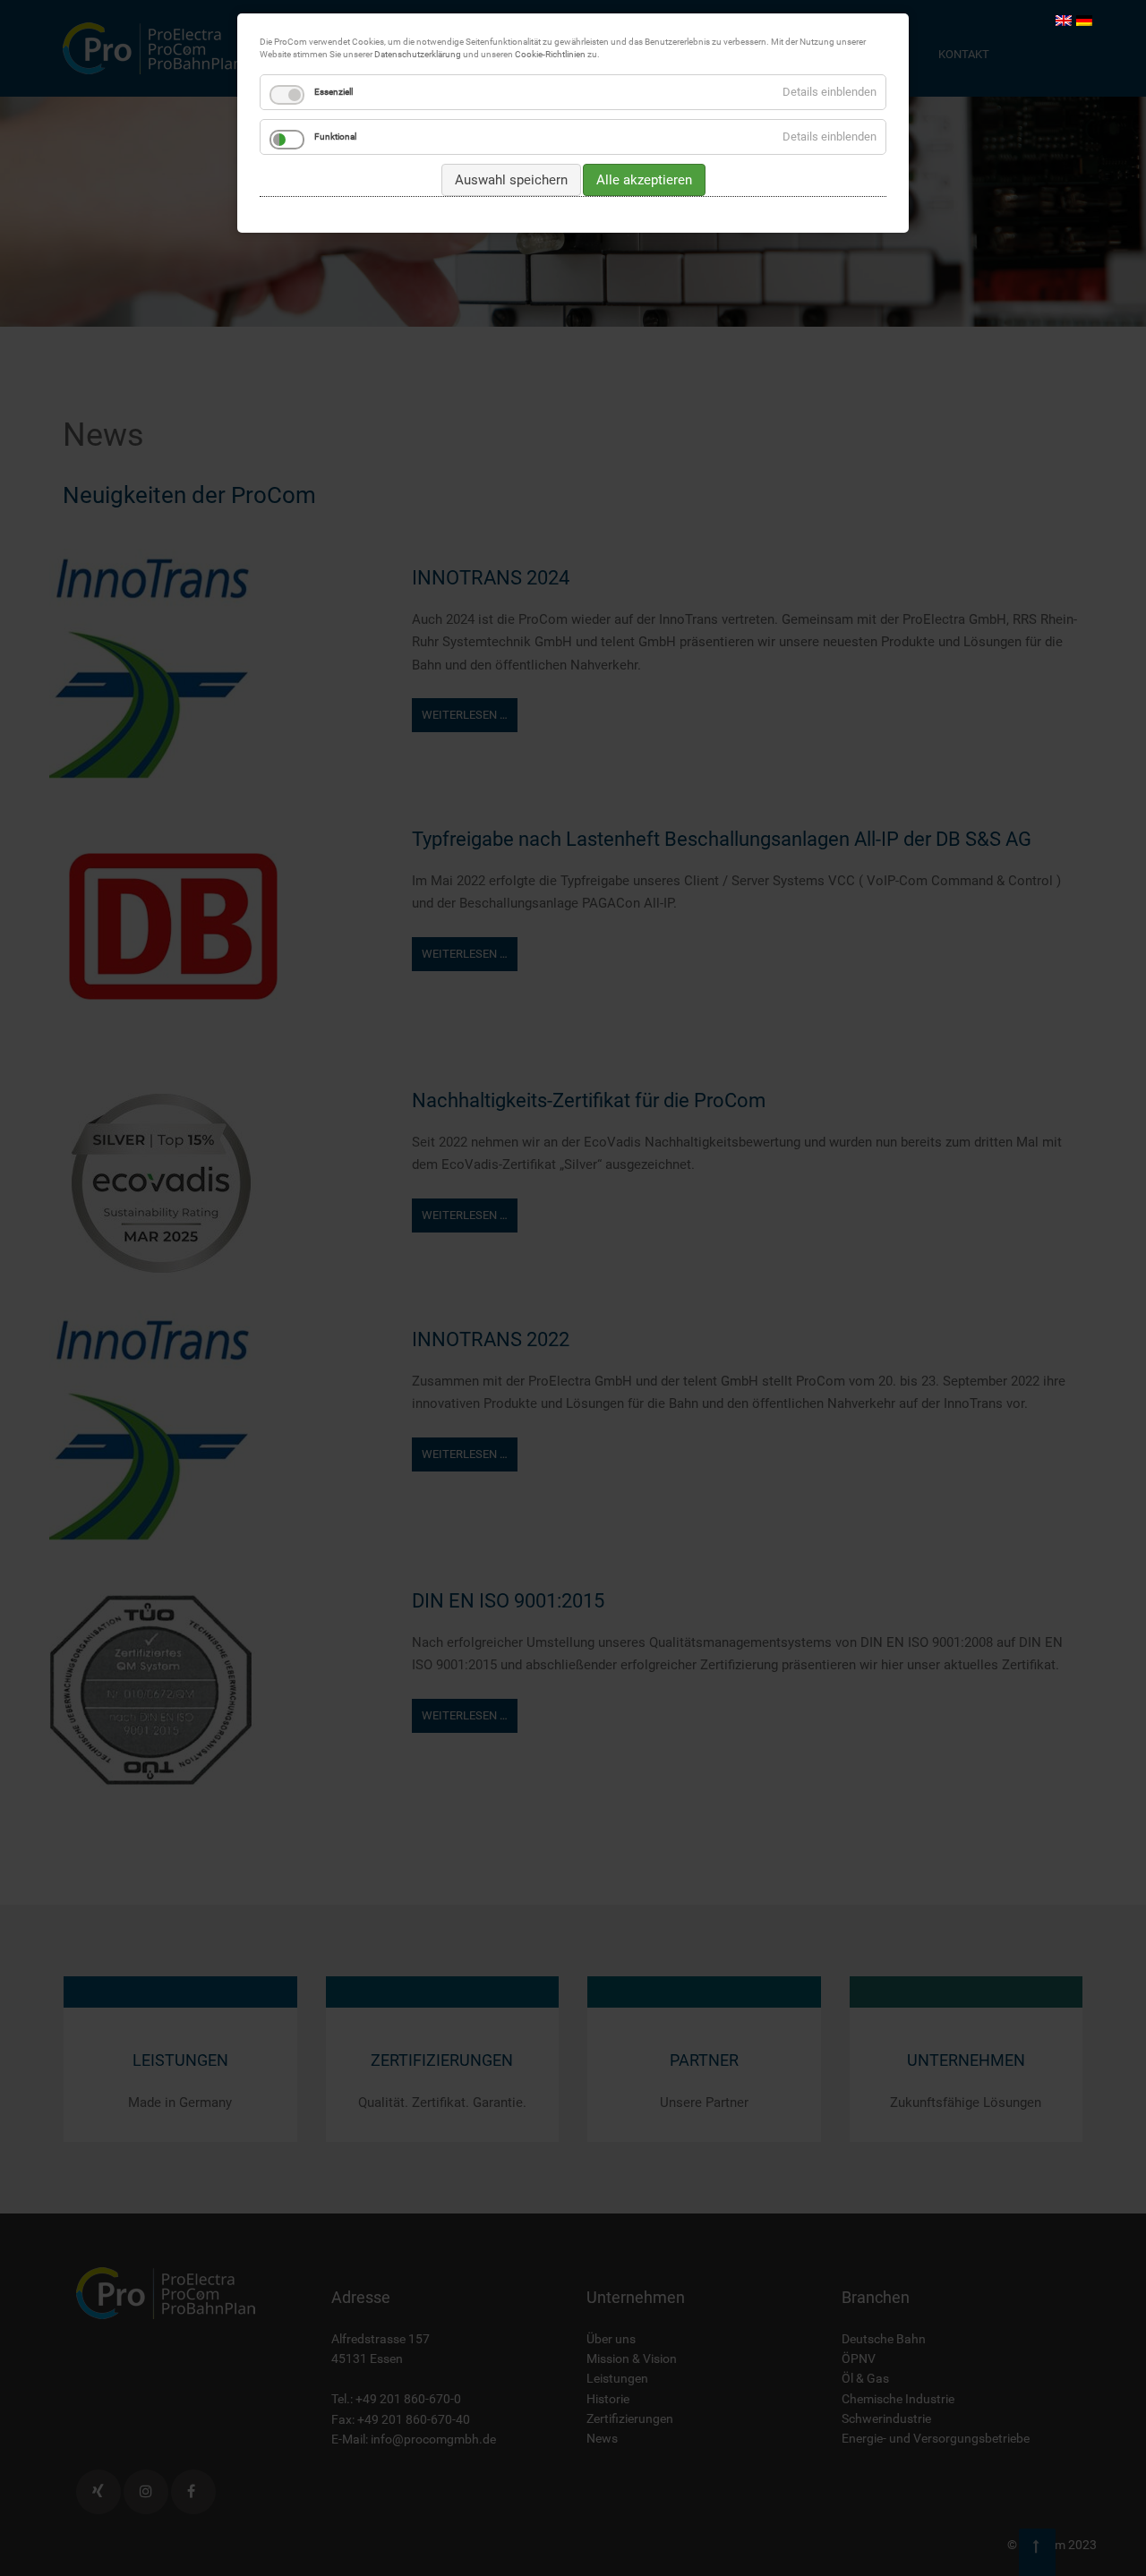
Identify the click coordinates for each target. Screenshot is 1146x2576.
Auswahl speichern (511, 180)
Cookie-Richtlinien (550, 54)
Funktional (335, 136)
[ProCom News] (1064, 20)
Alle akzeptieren (644, 180)
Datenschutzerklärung (418, 54)
